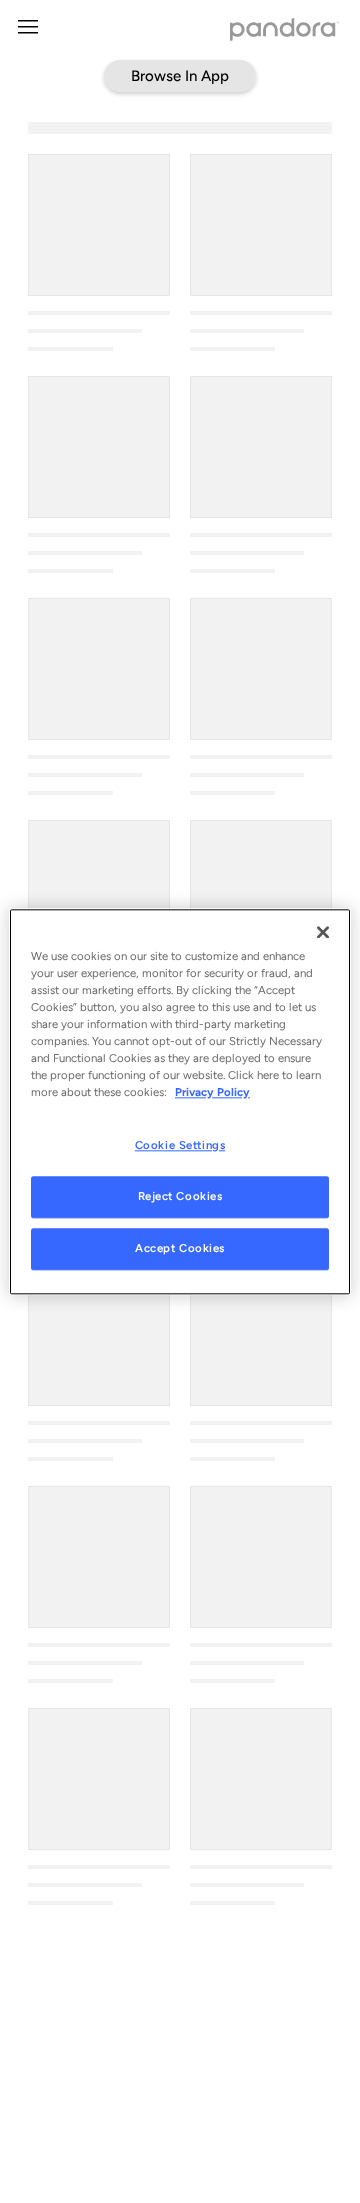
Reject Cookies (180, 1196)
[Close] (323, 932)
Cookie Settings (180, 1145)
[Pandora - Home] (285, 31)
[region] (180, 1101)
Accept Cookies (180, 1248)
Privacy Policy (212, 1092)
